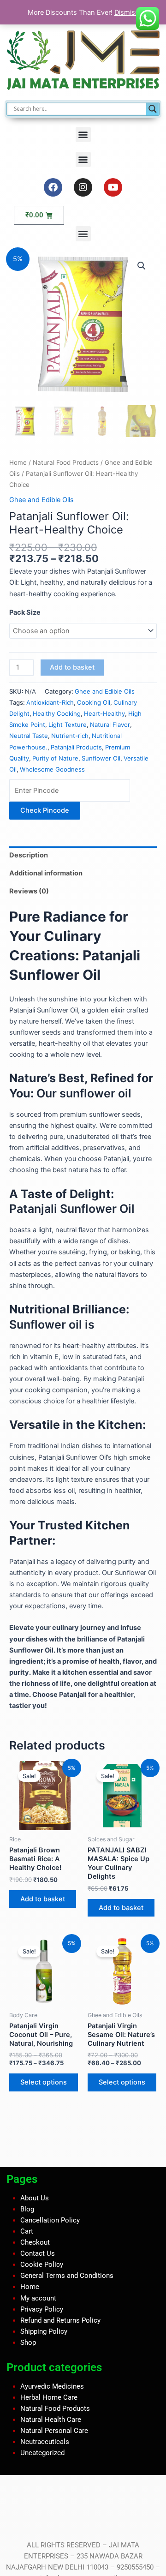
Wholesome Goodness (52, 769)
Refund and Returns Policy (60, 2320)
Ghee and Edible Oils (41, 500)
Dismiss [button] (127, 12)
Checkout (35, 2242)
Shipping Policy (44, 2331)
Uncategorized (42, 2453)
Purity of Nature (55, 758)
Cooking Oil (94, 702)
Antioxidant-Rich (50, 702)
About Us (35, 2198)
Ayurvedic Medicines (52, 2386)
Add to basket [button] (43, 1899)
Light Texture (68, 725)
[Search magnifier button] (153, 109)
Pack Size (25, 612)
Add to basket (72, 667)
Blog (27, 2209)
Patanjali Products (76, 747)
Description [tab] (29, 855)
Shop (28, 2342)
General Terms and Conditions (67, 2276)
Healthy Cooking (57, 713)
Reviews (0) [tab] (29, 891)
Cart (27, 2231)
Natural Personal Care (54, 2431)
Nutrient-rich (70, 736)
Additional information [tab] (46, 873)
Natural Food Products (66, 462)
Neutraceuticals (45, 2442)
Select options (44, 2082)
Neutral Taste (29, 736)
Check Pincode (45, 810)
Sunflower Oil (101, 758)
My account (38, 2298)
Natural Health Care (51, 2420)
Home (18, 462)
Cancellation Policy (50, 2220)
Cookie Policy (42, 2264)
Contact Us (38, 2253)
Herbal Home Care (49, 2397)
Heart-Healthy (104, 713)
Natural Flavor (110, 725)
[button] (83, 135)
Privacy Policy (42, 2309)
